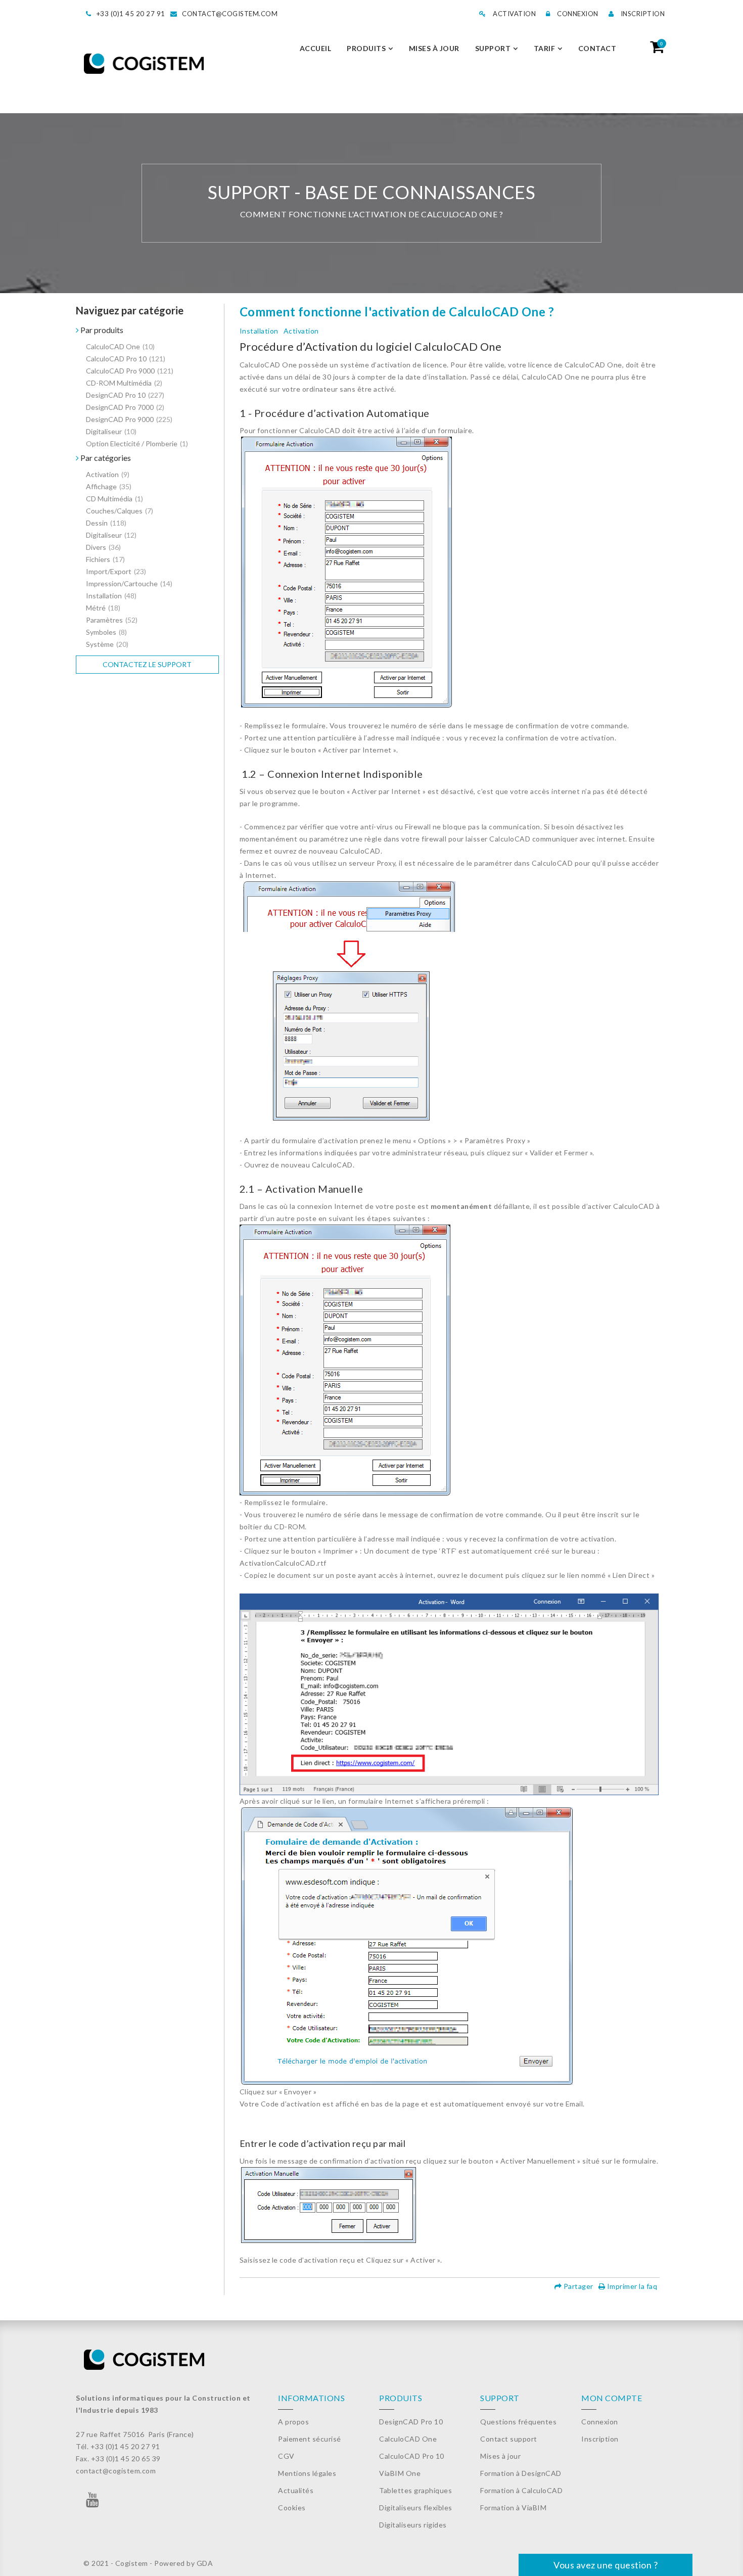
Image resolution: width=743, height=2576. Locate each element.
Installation (111, 596)
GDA (205, 2563)
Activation (514, 14)
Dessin (106, 523)
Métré (103, 608)
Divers (103, 547)
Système (107, 644)
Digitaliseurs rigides (413, 2525)
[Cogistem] (144, 64)
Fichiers (105, 559)
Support (493, 48)
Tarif (545, 48)
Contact (597, 48)
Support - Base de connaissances (372, 192)
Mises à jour (434, 48)
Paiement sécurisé (310, 2439)
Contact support (509, 2439)
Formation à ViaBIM (513, 2508)
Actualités (296, 2490)
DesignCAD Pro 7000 (125, 407)
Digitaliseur (111, 431)
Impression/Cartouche (129, 583)
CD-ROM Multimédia (124, 383)
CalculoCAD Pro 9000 (130, 371)
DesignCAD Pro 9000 (129, 419)
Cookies (292, 2508)
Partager (577, 2286)
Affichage (109, 486)
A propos (293, 2422)
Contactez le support (147, 664)
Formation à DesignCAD (521, 2473)
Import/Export (116, 571)
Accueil (316, 48)
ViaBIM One (400, 2473)
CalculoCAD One (120, 346)
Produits (366, 48)
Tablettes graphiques (415, 2490)
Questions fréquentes (518, 2422)
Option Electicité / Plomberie (137, 443)
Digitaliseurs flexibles (416, 2508)
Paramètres (112, 620)
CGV (286, 2456)
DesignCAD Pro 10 (125, 395)
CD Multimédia (114, 499)
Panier (661, 43)
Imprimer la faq (631, 2286)
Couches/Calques (120, 511)
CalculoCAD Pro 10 (126, 359)
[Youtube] (93, 2502)
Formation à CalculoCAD (521, 2490)
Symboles (106, 632)
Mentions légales (307, 2473)
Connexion (577, 14)
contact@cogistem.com (230, 14)
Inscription (642, 14)
